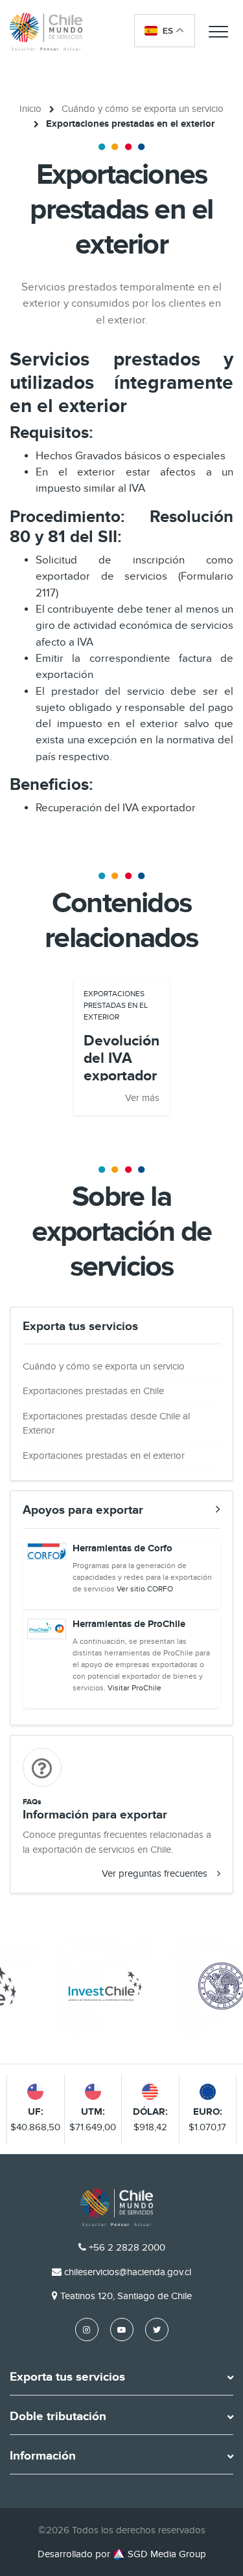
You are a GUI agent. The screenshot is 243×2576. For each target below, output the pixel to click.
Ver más (142, 1098)
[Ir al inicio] (46, 31)
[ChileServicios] (117, 2207)
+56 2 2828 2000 (127, 2247)
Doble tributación (58, 2417)
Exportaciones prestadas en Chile (93, 1391)
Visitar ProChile (134, 1688)
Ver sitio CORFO (145, 1589)
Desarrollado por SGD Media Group (122, 2554)
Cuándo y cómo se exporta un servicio (143, 109)
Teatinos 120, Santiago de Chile (126, 2296)
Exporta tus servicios (67, 2377)
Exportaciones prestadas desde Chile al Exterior (106, 1424)
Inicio (30, 109)
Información (43, 2456)
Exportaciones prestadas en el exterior (104, 1456)
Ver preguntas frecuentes (155, 1873)
